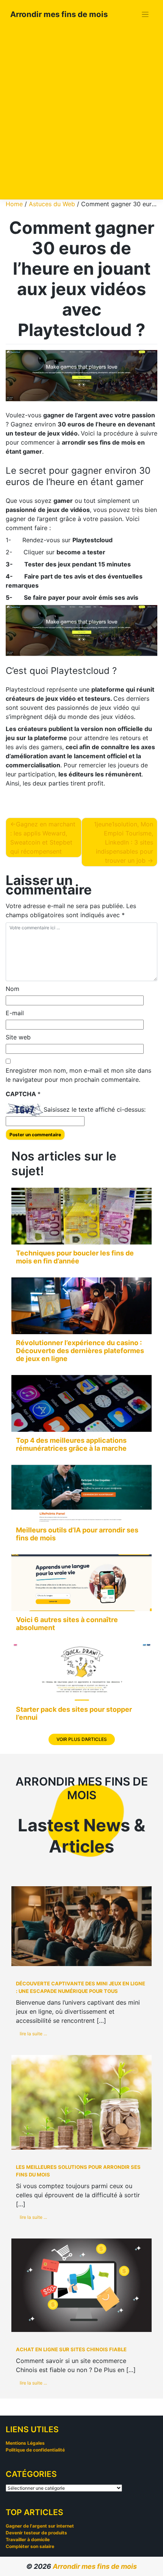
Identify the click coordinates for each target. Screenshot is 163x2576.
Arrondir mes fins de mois (59, 14)
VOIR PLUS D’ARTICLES (82, 1739)
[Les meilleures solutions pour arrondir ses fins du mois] (81, 2102)
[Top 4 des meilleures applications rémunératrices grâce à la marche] (81, 1403)
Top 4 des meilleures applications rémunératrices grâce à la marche (71, 1444)
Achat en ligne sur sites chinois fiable (71, 2349)
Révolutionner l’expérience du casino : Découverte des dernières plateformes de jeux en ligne (80, 1351)
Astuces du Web (52, 204)
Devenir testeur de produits (36, 2533)
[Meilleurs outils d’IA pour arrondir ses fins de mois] (81, 1493)
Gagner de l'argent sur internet (40, 2526)
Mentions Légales (25, 2443)
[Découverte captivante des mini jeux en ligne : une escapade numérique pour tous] (81, 1926)
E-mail (15, 1013)
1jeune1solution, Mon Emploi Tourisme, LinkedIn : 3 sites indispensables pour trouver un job (124, 842)
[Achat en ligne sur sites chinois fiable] (81, 2285)
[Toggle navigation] (145, 15)
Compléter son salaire (30, 2546)
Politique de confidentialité (35, 2450)
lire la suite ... (33, 2034)
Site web (18, 1037)
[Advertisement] (81, 111)
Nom (13, 989)
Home (14, 204)
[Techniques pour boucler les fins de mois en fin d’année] (81, 1216)
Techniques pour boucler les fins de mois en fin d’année (75, 1257)
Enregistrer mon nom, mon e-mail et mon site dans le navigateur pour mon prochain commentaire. (78, 1075)
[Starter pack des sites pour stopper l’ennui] (81, 1672)
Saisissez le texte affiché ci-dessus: (95, 1109)
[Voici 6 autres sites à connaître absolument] (81, 1583)
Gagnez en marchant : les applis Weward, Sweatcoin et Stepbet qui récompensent (43, 838)
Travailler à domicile (28, 2539)
